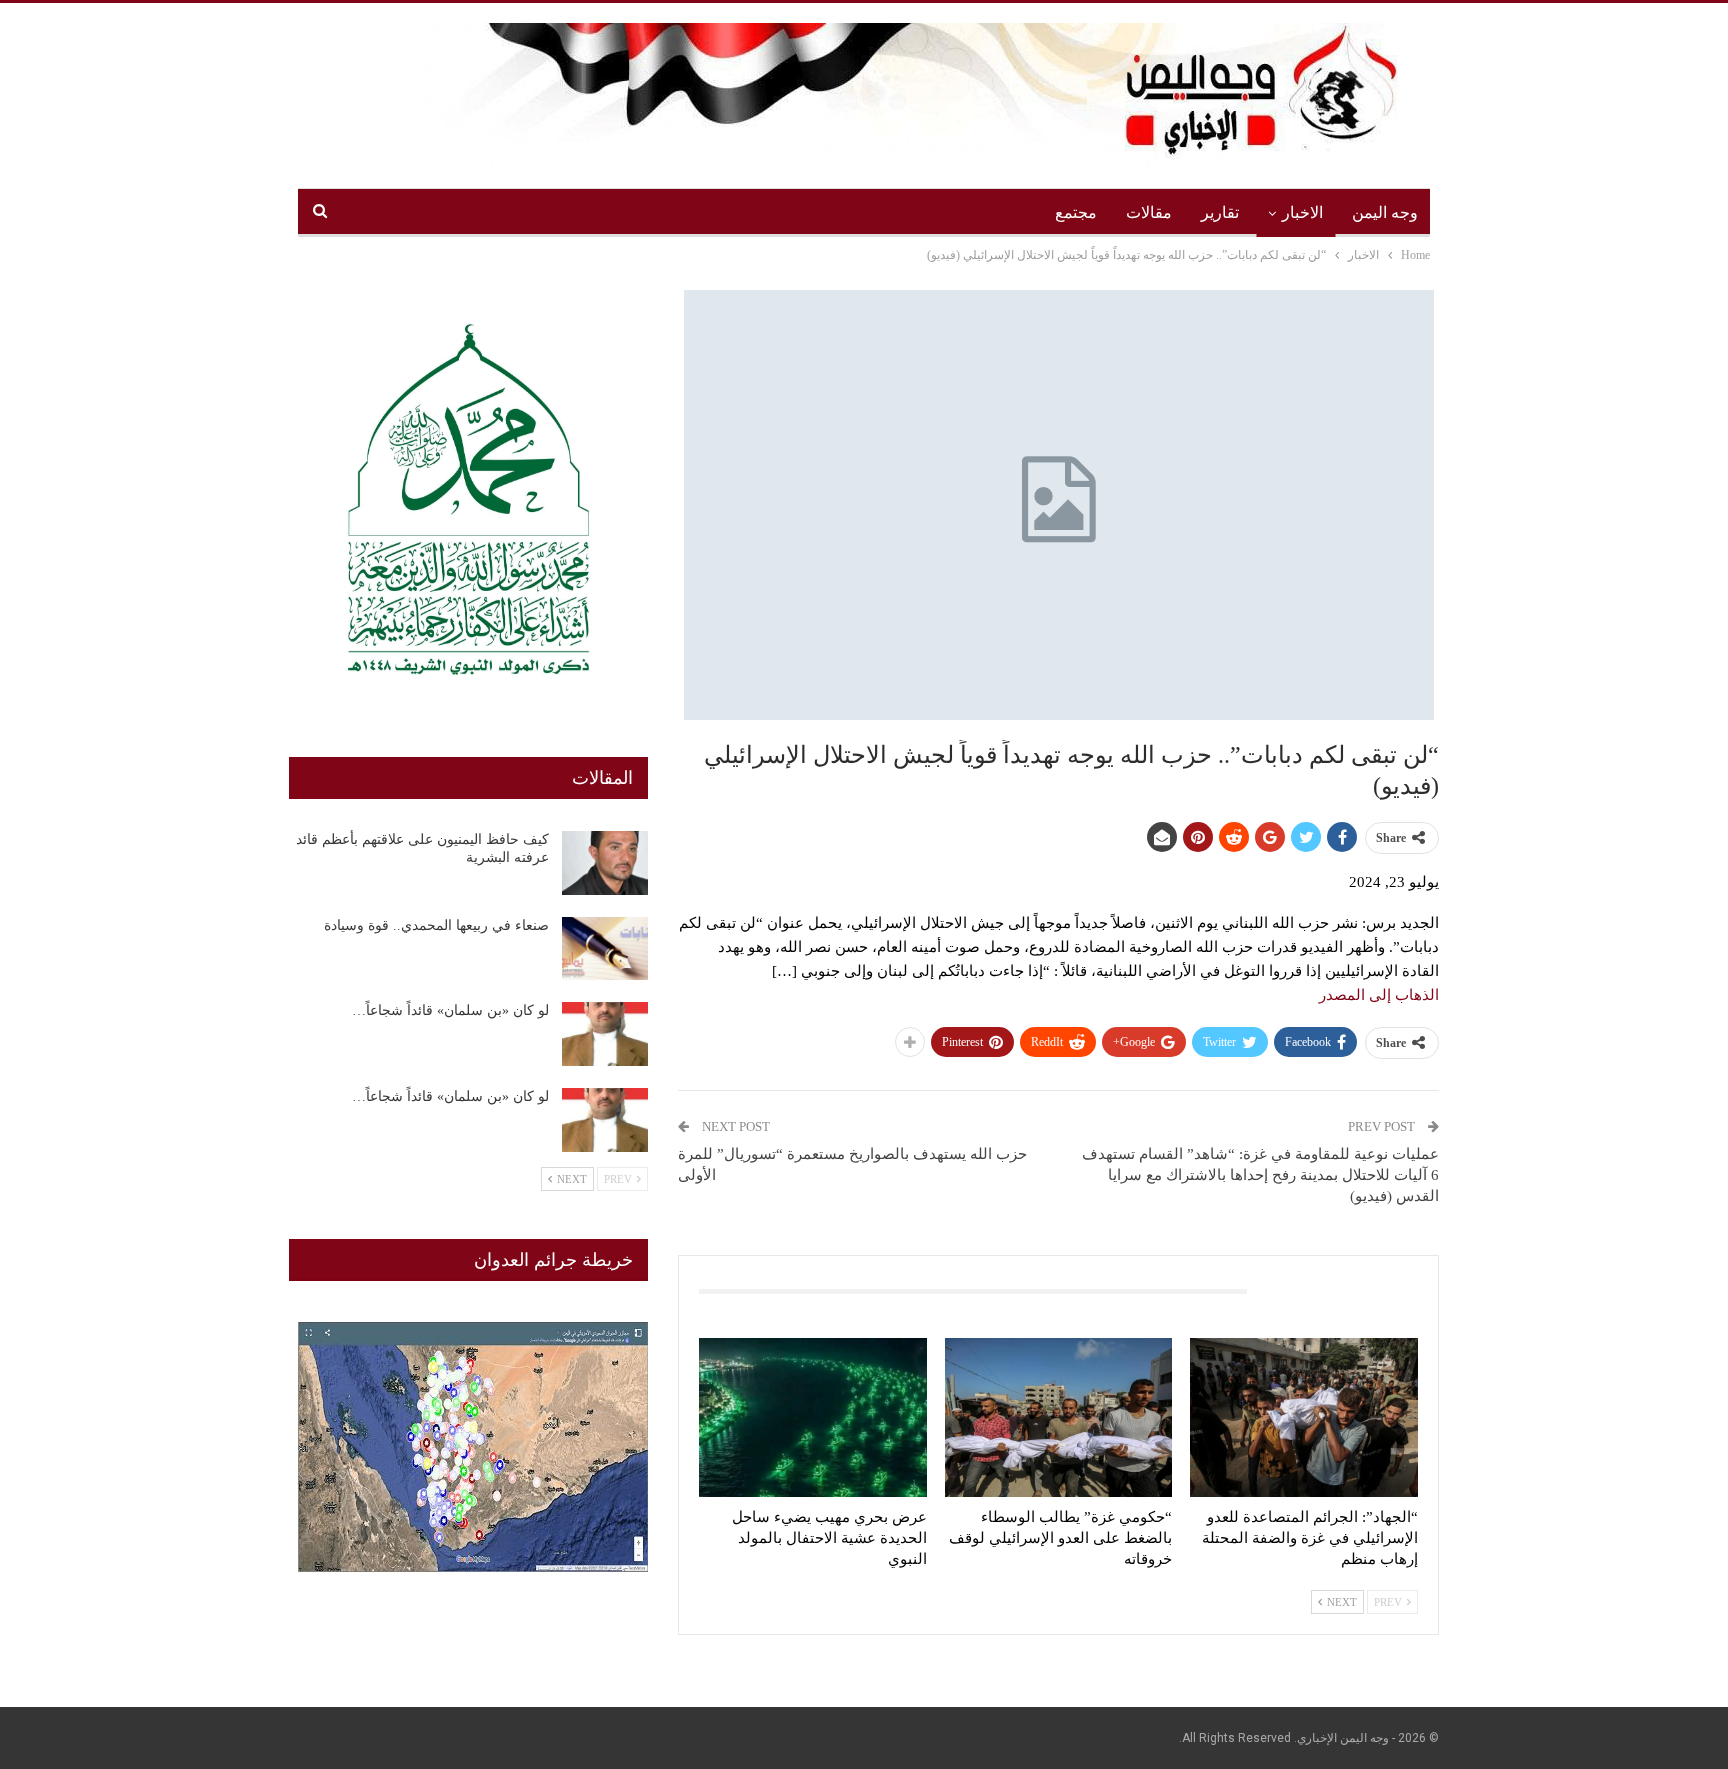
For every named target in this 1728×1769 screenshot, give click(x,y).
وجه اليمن (1385, 212)
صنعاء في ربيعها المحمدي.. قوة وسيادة (436, 925)
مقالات (1149, 212)
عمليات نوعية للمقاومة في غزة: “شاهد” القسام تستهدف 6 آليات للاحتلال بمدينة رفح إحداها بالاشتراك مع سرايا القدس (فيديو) (1260, 1175)
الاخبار (1302, 212)
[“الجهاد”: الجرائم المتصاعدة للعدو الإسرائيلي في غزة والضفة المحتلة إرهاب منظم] (1304, 1417)
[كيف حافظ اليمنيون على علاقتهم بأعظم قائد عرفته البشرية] (605, 863)
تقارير (1220, 212)
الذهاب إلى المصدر (1379, 995)
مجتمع (1076, 212)
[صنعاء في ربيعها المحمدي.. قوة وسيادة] (605, 949)
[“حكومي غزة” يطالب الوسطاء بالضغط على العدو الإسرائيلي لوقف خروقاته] (1059, 1417)
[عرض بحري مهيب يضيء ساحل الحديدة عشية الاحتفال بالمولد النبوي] (813, 1417)
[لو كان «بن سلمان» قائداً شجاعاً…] (605, 1034)
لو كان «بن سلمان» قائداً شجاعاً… (450, 1010)
